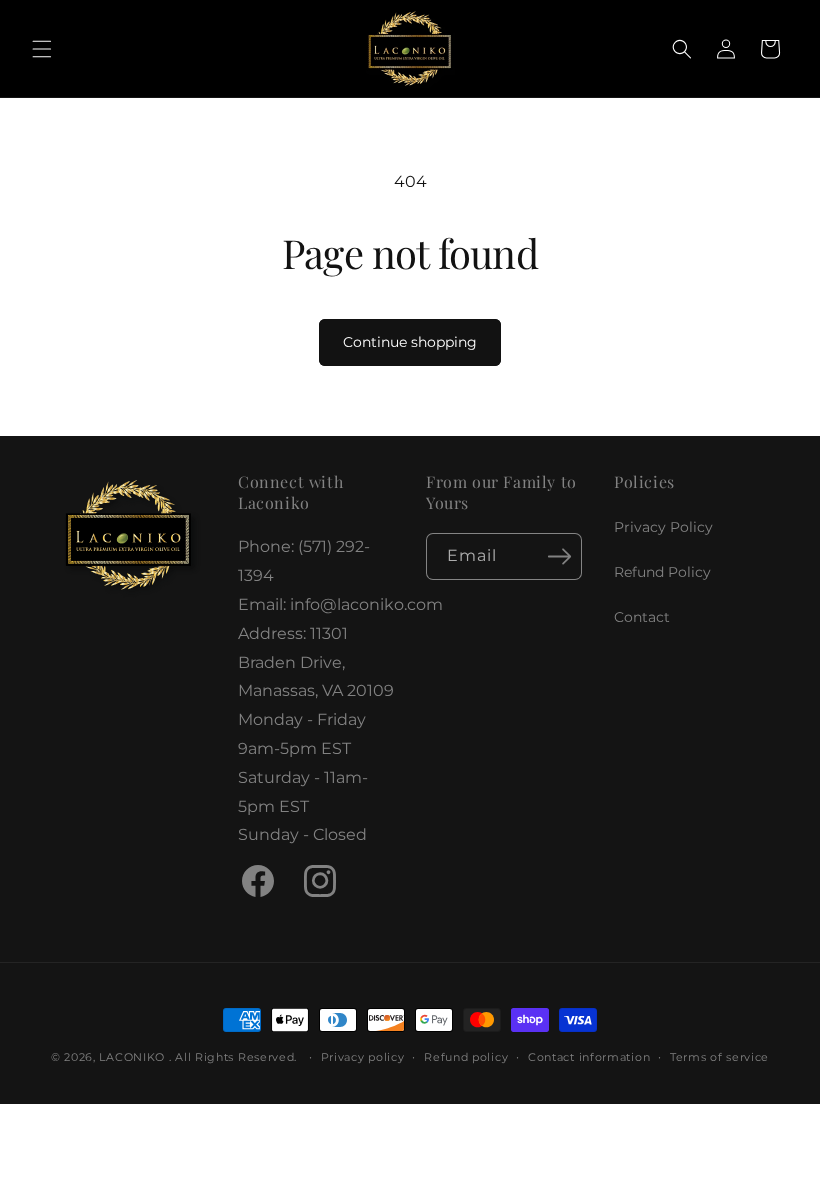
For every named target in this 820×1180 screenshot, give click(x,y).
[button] (42, 49)
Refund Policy (662, 572)
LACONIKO (133, 1057)
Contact (642, 617)
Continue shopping (410, 342)
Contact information (589, 1057)
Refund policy (466, 1057)
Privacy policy (363, 1057)
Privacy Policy (663, 527)
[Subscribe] (559, 556)
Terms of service (719, 1057)
